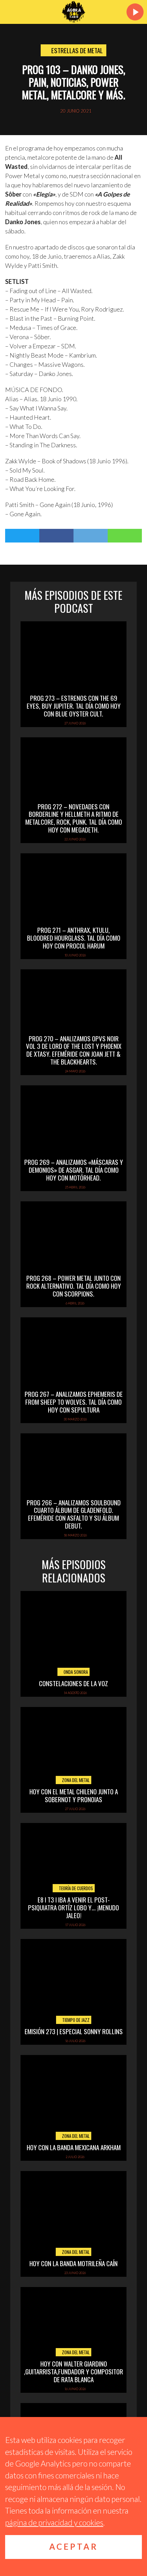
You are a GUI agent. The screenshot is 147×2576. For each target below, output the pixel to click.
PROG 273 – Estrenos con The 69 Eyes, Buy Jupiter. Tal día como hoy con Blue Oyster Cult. (74, 706)
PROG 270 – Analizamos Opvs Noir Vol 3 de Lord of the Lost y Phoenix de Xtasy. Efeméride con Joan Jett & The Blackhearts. (74, 1050)
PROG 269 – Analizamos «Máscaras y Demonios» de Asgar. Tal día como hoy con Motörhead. (74, 1170)
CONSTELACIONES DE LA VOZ (73, 1683)
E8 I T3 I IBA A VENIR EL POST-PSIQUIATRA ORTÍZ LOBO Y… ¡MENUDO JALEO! (73, 1907)
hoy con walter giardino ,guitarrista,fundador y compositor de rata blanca (73, 2371)
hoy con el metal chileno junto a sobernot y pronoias (74, 1795)
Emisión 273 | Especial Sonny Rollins (74, 2031)
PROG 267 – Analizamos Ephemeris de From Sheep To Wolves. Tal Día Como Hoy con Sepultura (74, 1402)
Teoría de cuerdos (75, 1888)
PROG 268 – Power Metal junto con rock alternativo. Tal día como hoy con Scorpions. (74, 1286)
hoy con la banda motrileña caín (73, 2263)
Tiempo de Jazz (75, 2020)
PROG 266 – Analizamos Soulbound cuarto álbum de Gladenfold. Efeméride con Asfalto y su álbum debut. (74, 1514)
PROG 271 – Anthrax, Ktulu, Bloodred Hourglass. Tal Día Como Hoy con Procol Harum (74, 938)
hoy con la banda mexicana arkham (74, 2147)
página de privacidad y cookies (54, 2522)
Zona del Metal (75, 1780)
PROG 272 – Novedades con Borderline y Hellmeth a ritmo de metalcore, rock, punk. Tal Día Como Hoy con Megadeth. (74, 818)
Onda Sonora (75, 1672)
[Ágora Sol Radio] (73, 12)
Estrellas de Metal (77, 50)
